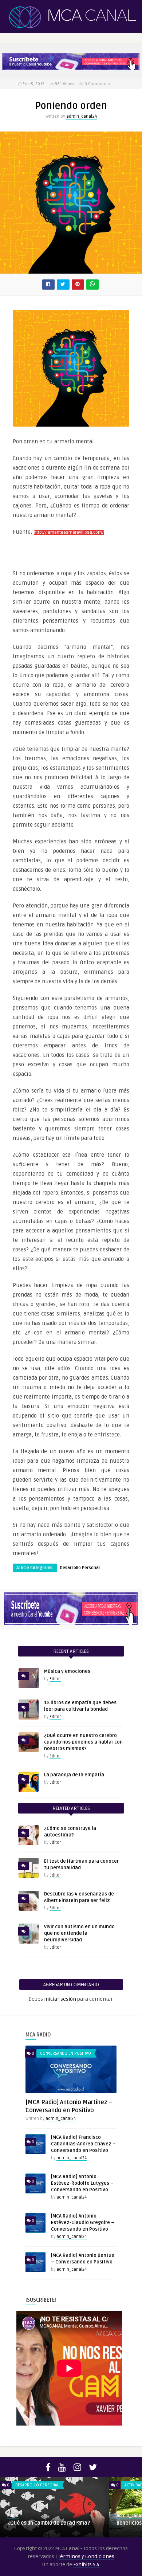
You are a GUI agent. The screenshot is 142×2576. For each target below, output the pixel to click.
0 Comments (97, 84)
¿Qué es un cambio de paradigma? (49, 2523)
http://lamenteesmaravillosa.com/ (69, 532)
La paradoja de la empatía (74, 1775)
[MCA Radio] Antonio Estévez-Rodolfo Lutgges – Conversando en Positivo (82, 2183)
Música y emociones (67, 1671)
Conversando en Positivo (66, 2053)
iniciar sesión (60, 1999)
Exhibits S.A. (87, 2565)
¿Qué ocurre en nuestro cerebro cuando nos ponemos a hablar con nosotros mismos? (83, 1742)
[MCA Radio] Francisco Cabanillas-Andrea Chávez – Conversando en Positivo (83, 2144)
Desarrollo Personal (80, 1568)
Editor (55, 1679)
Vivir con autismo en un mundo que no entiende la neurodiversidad (79, 1933)
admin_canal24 (82, 116)
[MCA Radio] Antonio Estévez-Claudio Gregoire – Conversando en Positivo (83, 2223)
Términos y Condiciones (86, 2557)
